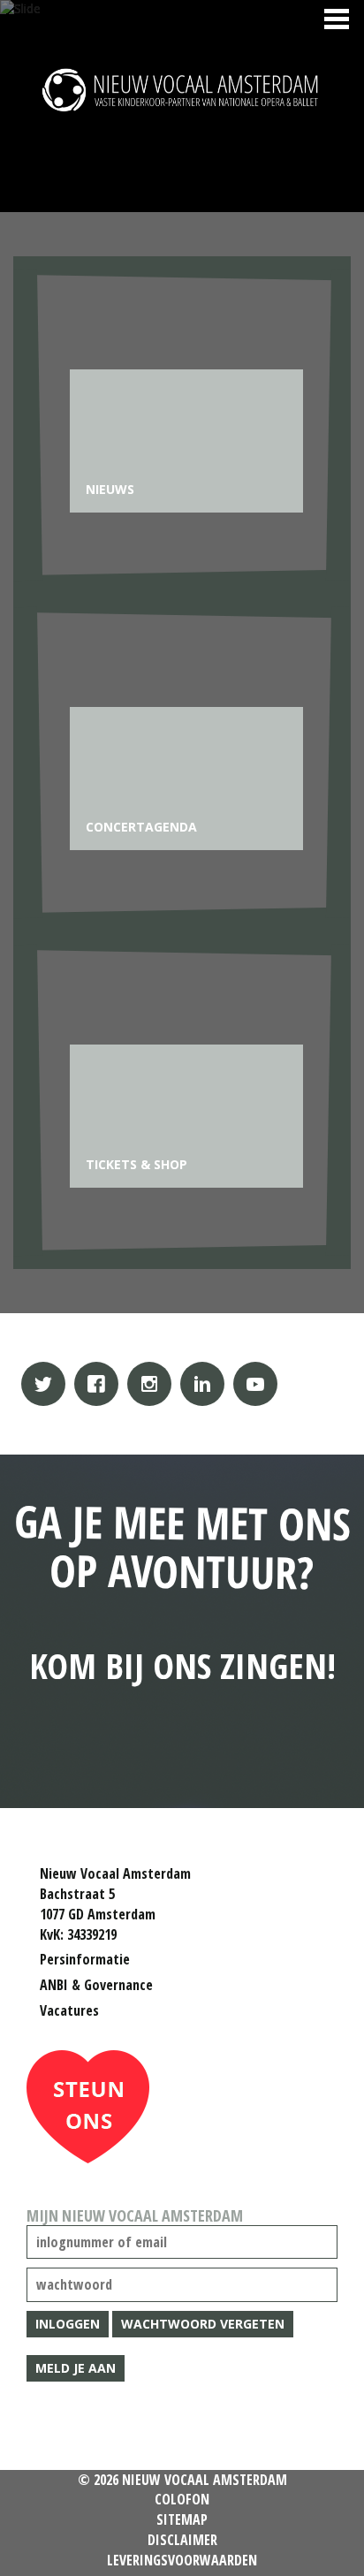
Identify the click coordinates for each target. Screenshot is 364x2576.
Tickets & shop (136, 1164)
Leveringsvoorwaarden (182, 2560)
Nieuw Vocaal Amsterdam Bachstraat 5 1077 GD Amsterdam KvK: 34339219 (115, 1904)
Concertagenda (141, 827)
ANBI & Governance (96, 1985)
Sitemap (182, 2519)
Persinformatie (85, 1959)
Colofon (182, 2499)
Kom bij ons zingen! (182, 1590)
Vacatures (69, 2010)
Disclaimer (182, 2540)
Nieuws (110, 489)
